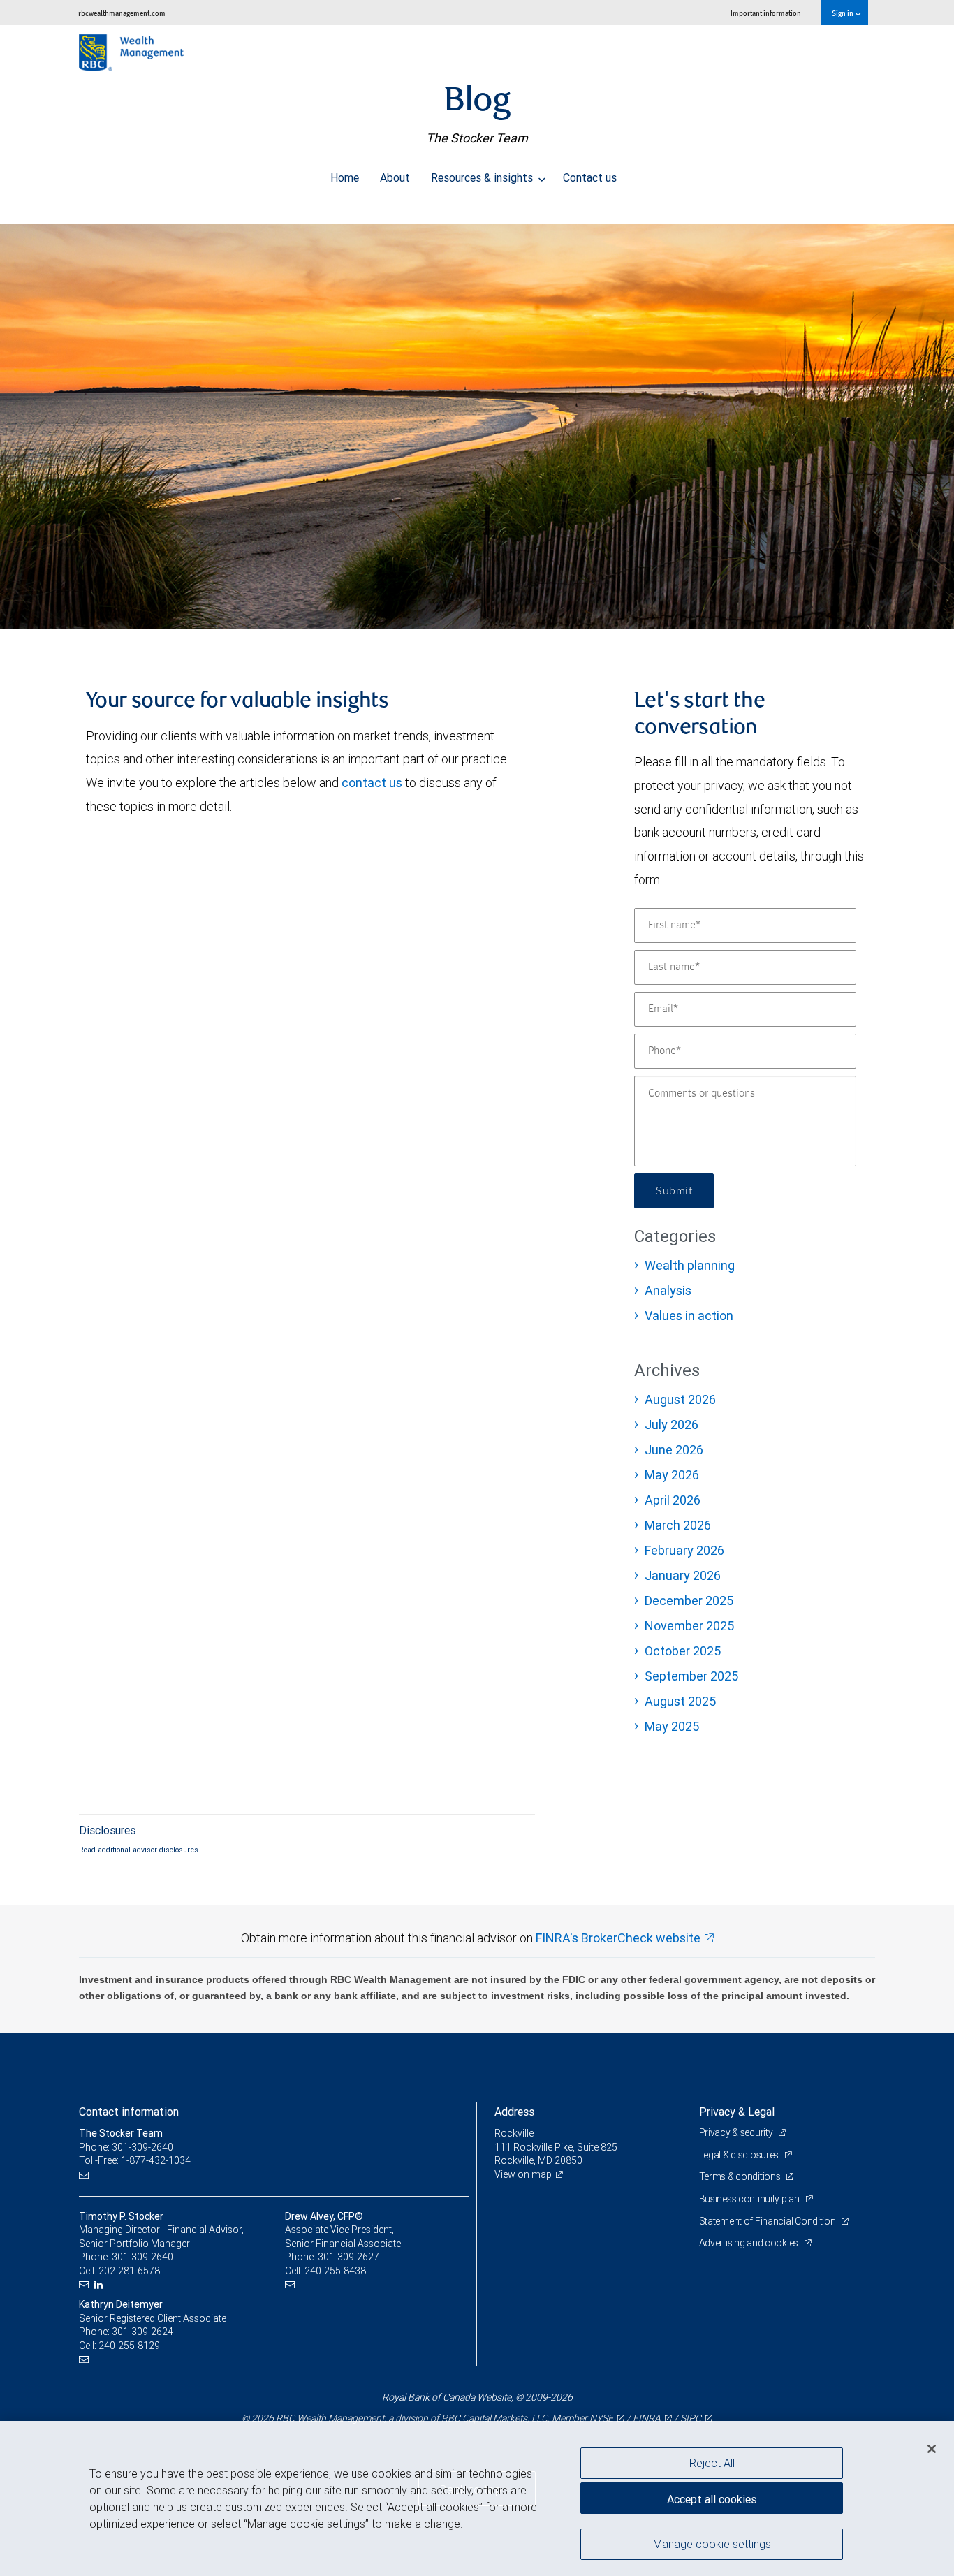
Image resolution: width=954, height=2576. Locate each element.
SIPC (691, 2418)
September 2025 (691, 1676)
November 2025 (689, 1626)
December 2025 (689, 1601)
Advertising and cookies (750, 2243)
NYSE (601, 2418)
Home (345, 177)
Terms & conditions (741, 2176)
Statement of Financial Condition (769, 2221)
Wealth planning (690, 1265)
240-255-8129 (129, 2346)
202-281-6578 (129, 2271)
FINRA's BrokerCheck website (618, 1938)
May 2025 (672, 1726)
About (395, 177)
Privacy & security (737, 2132)
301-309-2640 (142, 2257)
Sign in (843, 13)
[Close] (932, 2449)
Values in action (689, 1316)
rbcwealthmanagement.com (122, 13)
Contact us (590, 177)
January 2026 (683, 1575)
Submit (674, 1191)
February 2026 (684, 1550)
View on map (523, 2174)
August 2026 (680, 1399)
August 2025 (680, 1701)
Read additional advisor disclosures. (140, 1850)
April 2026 (673, 1500)
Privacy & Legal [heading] (737, 2112)
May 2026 (672, 1475)
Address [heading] (514, 2112)
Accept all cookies (712, 2499)
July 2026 (672, 1425)
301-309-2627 (348, 2257)
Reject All (712, 2463)
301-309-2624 (142, 2332)
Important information (766, 13)
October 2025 (683, 1651)
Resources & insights (483, 177)
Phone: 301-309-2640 (126, 2147)
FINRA (647, 2418)
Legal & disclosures (740, 2155)
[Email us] (86, 2175)
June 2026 (674, 1450)
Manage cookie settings (712, 2543)
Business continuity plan (750, 2199)
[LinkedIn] (100, 2285)
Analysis (668, 1290)
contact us (372, 783)
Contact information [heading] (129, 2112)
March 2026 (678, 1525)
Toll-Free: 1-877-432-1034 (135, 2160)
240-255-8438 (335, 2271)
